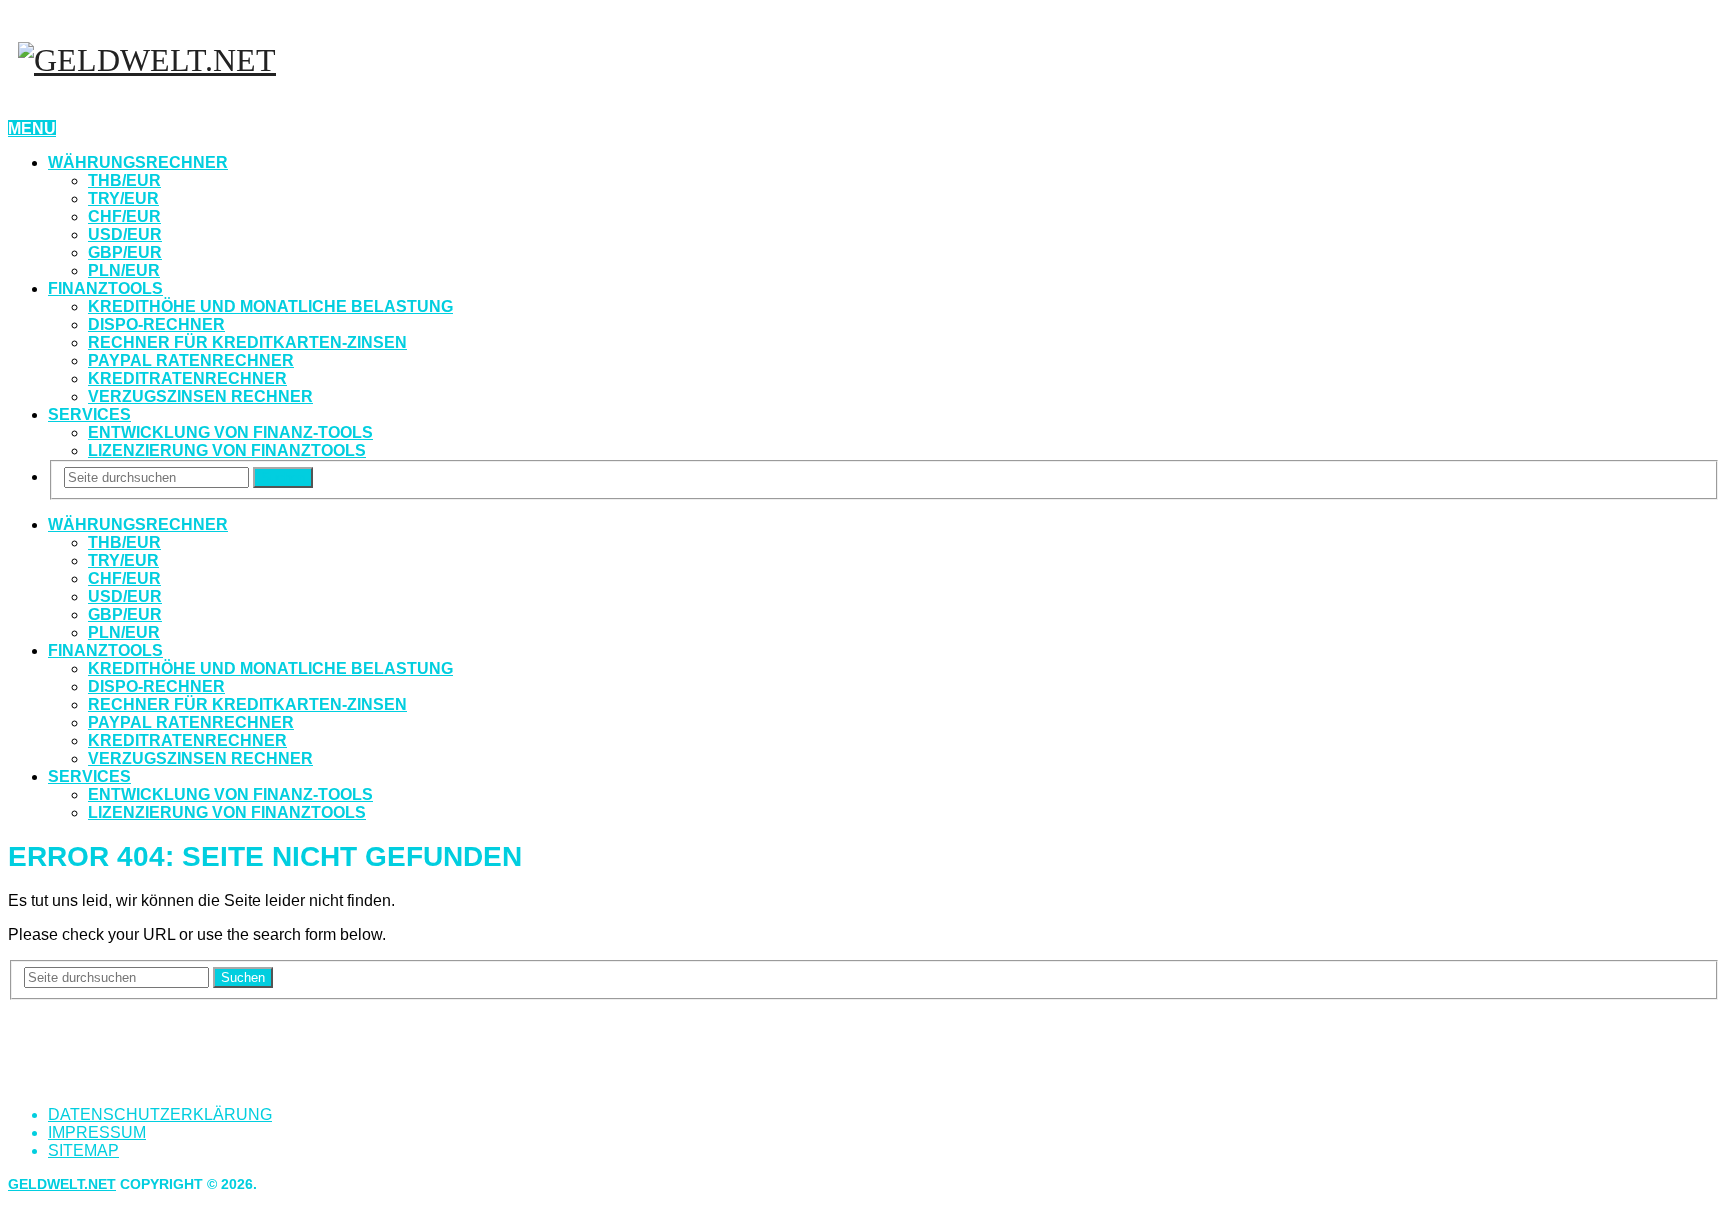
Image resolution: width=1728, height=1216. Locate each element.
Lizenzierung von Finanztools (227, 450)
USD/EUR (125, 234)
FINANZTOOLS (105, 288)
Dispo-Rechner (156, 324)
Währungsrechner (138, 162)
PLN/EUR (124, 270)
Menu (32, 128)
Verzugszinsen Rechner (200, 396)
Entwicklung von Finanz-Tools (230, 432)
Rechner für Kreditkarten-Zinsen (247, 342)
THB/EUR (124, 180)
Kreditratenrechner (187, 378)
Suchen (283, 477)
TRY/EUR (123, 198)
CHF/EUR (124, 216)
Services (89, 414)
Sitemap (83, 1150)
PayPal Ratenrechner (191, 360)
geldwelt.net (62, 1184)
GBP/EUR (125, 252)
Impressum (97, 1132)
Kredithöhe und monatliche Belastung (270, 306)
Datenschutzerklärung (160, 1114)
